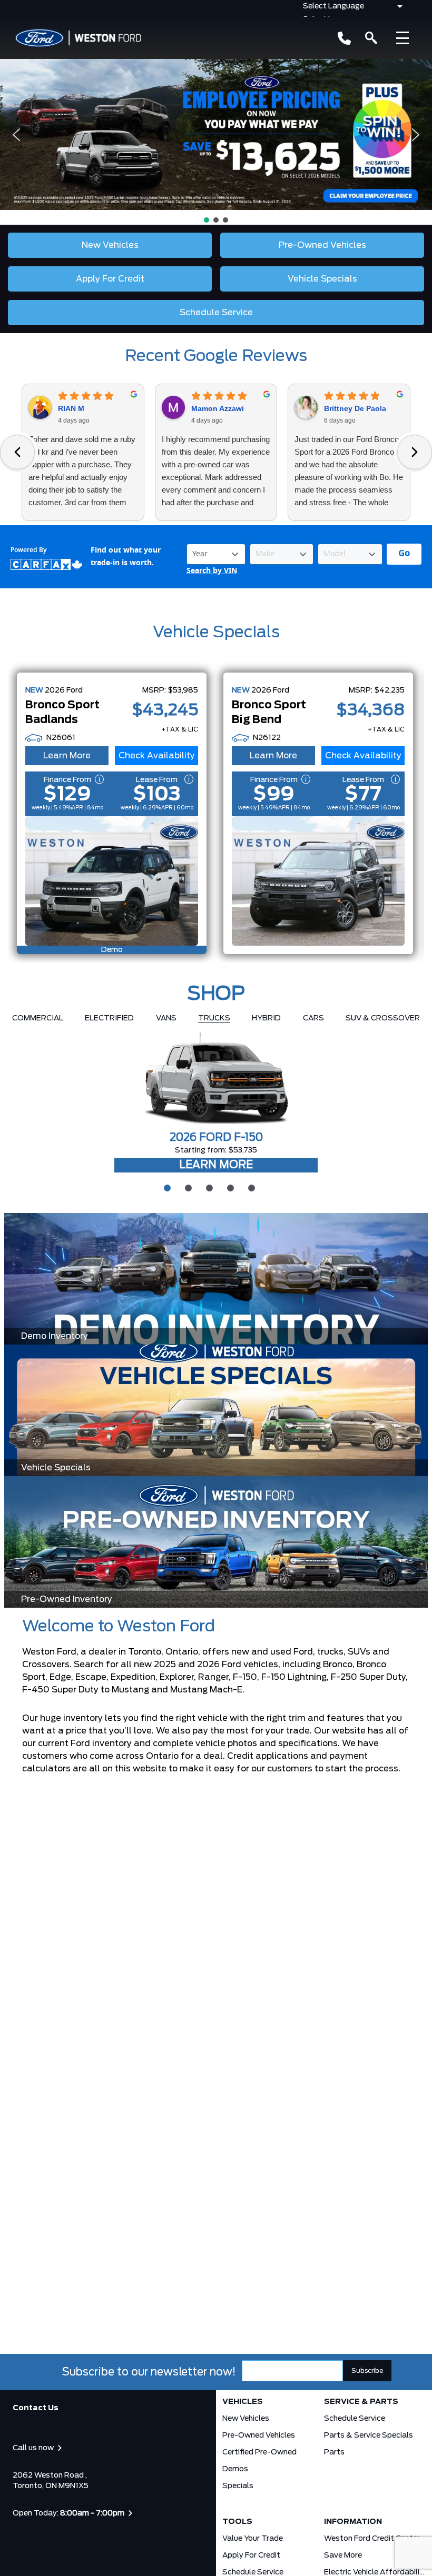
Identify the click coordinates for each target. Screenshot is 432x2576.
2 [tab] (187, 1187)
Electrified (109, 1018)
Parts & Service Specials (369, 2435)
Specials (238, 2486)
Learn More (67, 756)
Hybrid (266, 1018)
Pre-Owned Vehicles (259, 2435)
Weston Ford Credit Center (372, 2539)
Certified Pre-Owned (259, 2452)
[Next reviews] (415, 452)
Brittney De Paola (355, 408)
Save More (343, 2555)
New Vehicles (246, 2419)
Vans (166, 1018)
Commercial (38, 1018)
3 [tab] (208, 1187)
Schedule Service (355, 2419)
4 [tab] (229, 1187)
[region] (216, 142)
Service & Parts (361, 2402)
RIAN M (71, 408)
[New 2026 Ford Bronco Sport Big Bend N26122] (318, 881)
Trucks (214, 1018)
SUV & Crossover (383, 1018)
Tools (237, 2522)
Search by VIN (212, 571)
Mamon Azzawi (218, 408)
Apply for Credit (251, 2555)
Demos (235, 2469)
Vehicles (243, 2402)
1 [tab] (166, 1187)
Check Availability (157, 756)
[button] (216, 134)
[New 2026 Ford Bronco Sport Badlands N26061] (112, 881)
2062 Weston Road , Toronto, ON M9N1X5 (51, 2481)
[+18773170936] (344, 38)
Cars (313, 1018)
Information (353, 2522)
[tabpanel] (216, 1103)
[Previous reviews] (17, 452)
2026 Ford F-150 (216, 1138)
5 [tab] (250, 1187)
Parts (334, 2452)
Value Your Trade (253, 2539)
